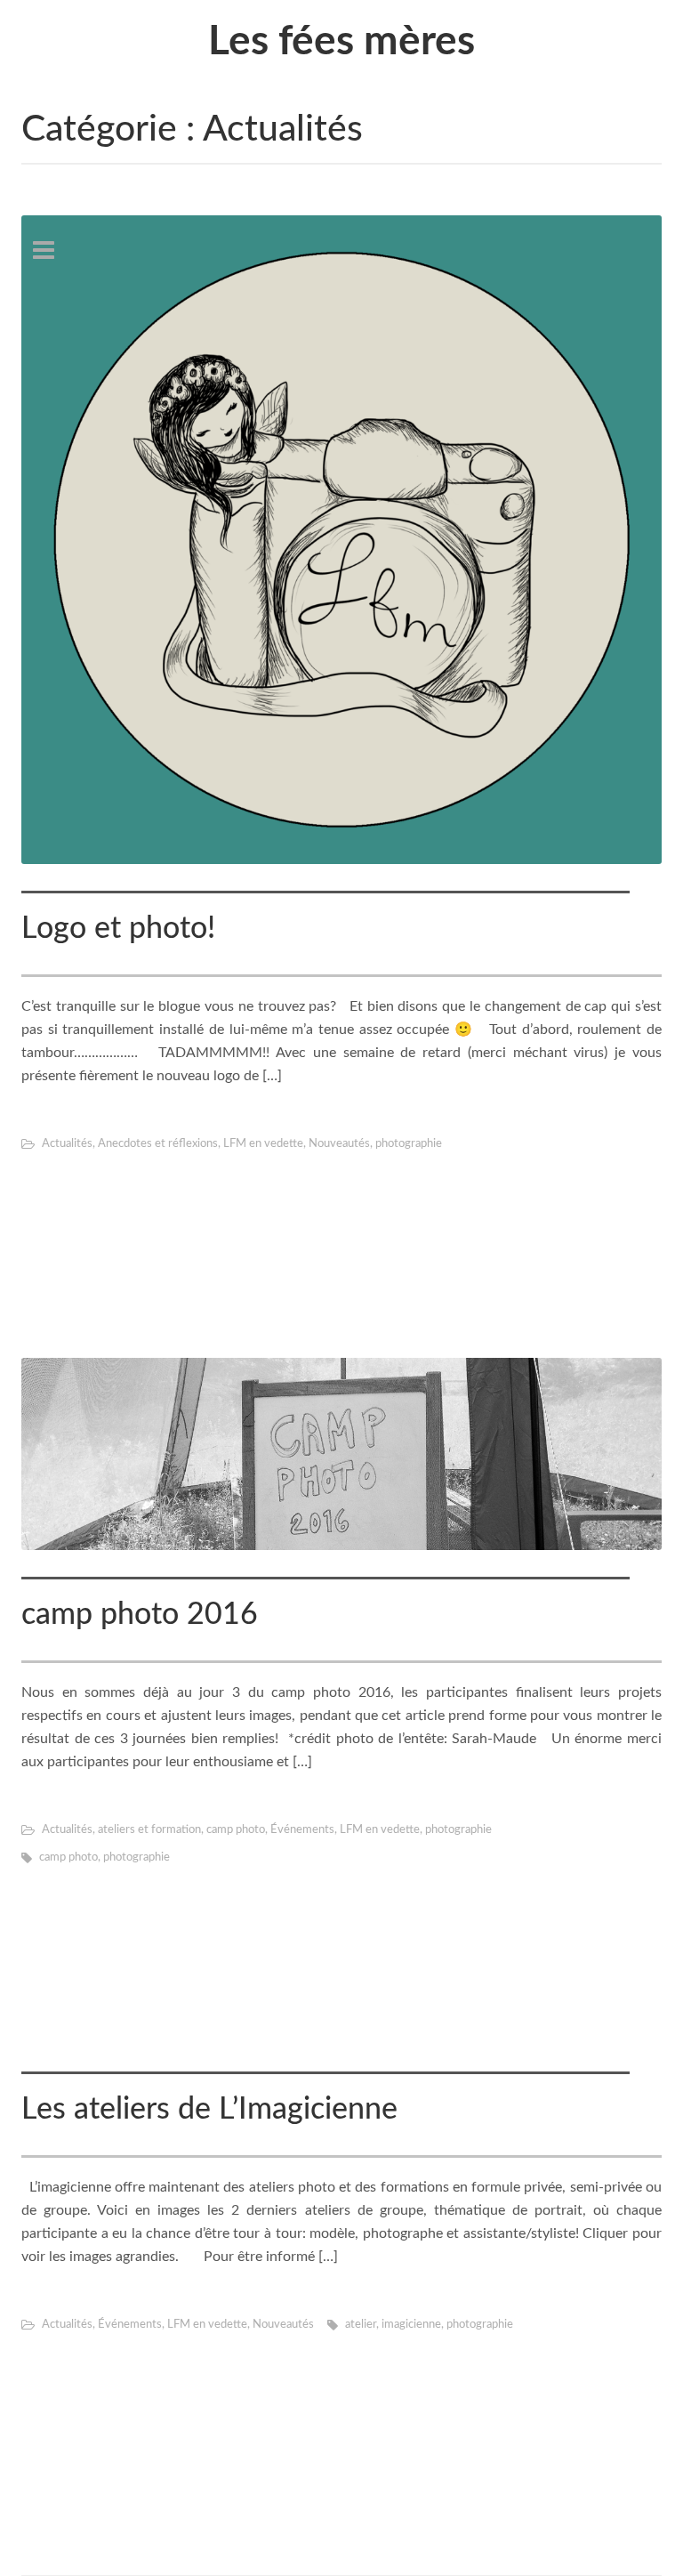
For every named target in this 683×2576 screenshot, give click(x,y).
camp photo (236, 1830)
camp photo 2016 (140, 1615)
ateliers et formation (149, 1830)
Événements (302, 1830)
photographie (409, 1144)
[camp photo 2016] (341, 1454)
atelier (361, 2325)
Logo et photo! (118, 929)
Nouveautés (339, 1144)
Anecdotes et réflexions (158, 1144)
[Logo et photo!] (341, 540)
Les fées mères (341, 42)
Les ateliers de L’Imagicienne (209, 2110)
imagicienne (411, 2325)
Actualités (67, 1144)
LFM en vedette (263, 1144)
